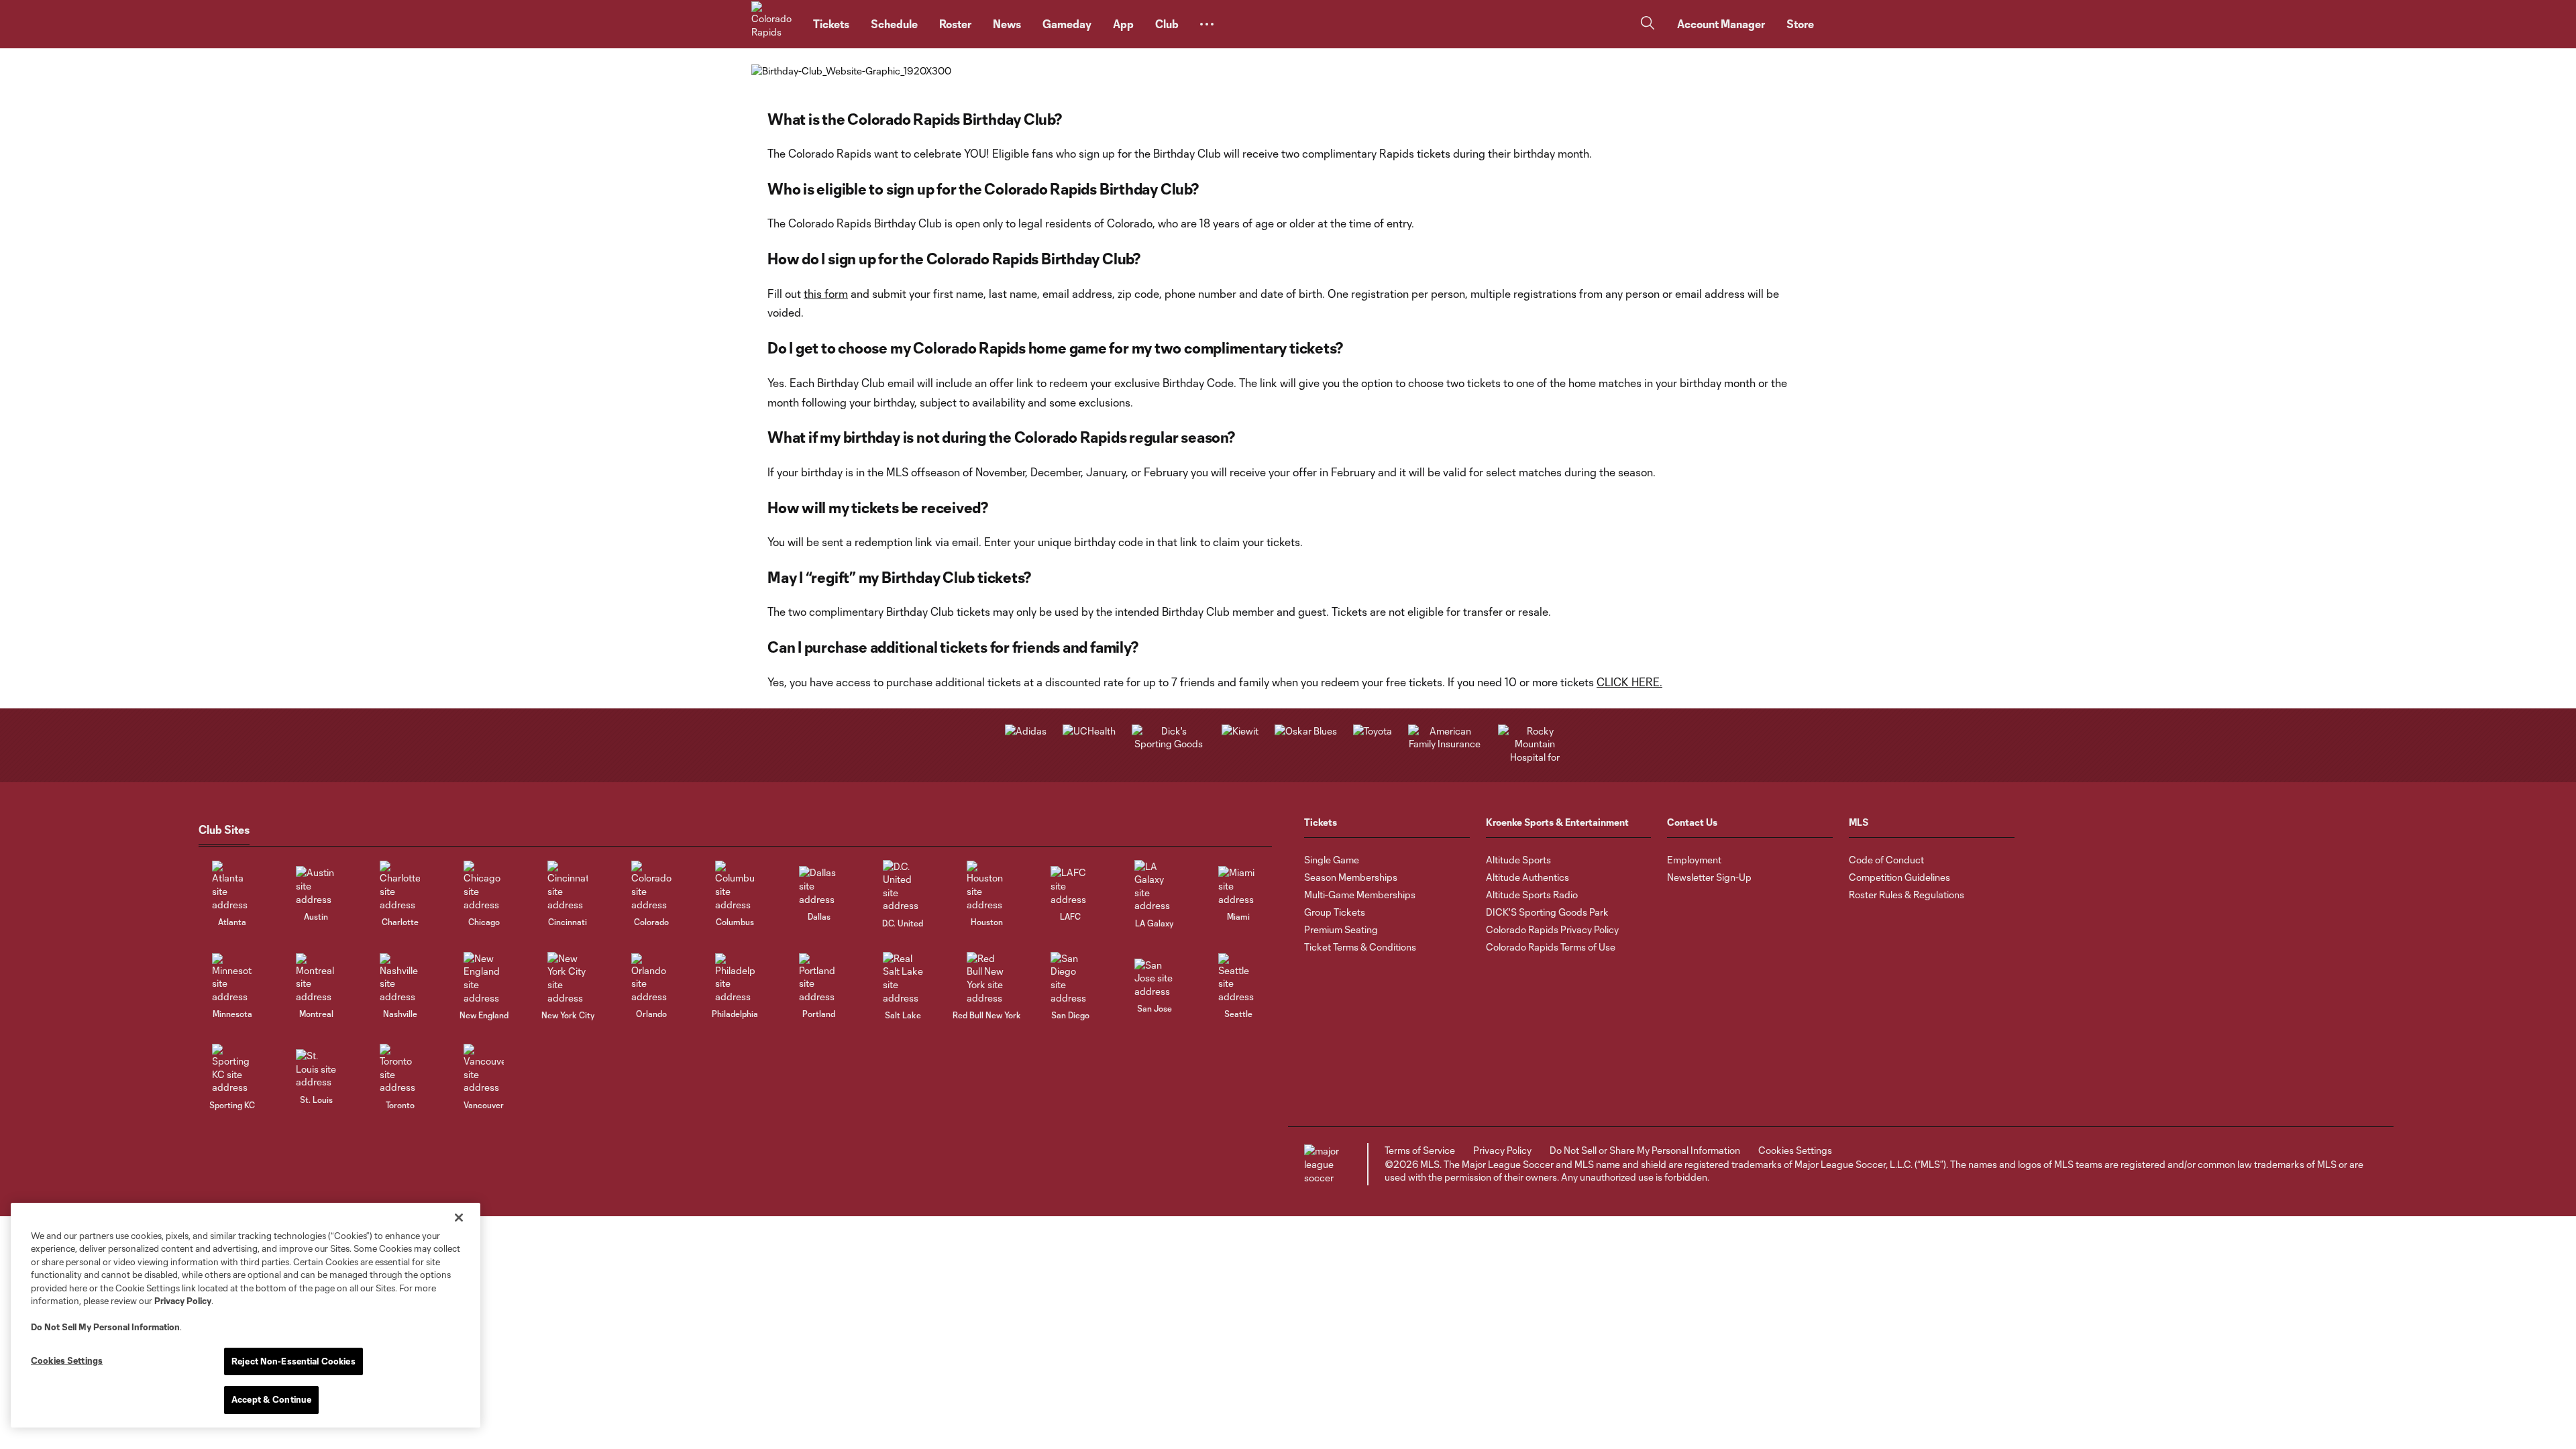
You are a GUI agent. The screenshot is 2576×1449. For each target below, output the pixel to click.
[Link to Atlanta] (232, 886)
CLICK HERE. (1629, 682)
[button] (1207, 24)
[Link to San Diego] (1071, 978)
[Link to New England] (484, 978)
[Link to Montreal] (316, 978)
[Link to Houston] (987, 886)
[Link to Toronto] (400, 1069)
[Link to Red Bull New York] (987, 978)
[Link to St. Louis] (316, 1069)
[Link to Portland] (819, 978)
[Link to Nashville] (400, 978)
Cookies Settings (1795, 1150)
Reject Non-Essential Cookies (293, 1361)
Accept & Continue (271, 1399)
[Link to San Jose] (1155, 978)
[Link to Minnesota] (232, 978)
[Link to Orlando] (651, 978)
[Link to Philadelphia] (735, 978)
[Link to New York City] (568, 978)
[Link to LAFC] (1071, 886)
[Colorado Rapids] (774, 24)
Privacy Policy (183, 1301)
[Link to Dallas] (819, 886)
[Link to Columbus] (735, 886)
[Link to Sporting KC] (232, 1069)
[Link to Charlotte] (400, 886)
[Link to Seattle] (1238, 978)
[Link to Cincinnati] (568, 886)
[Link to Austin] (316, 886)
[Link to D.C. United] (903, 886)
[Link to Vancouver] (484, 1069)
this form (826, 293)
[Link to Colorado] (651, 886)
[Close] (459, 1218)
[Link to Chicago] (484, 886)
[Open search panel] (1648, 24)
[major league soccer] (1324, 1164)
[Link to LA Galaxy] (1155, 886)
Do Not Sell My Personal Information (105, 1327)
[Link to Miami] (1238, 886)
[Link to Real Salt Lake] (903, 978)
